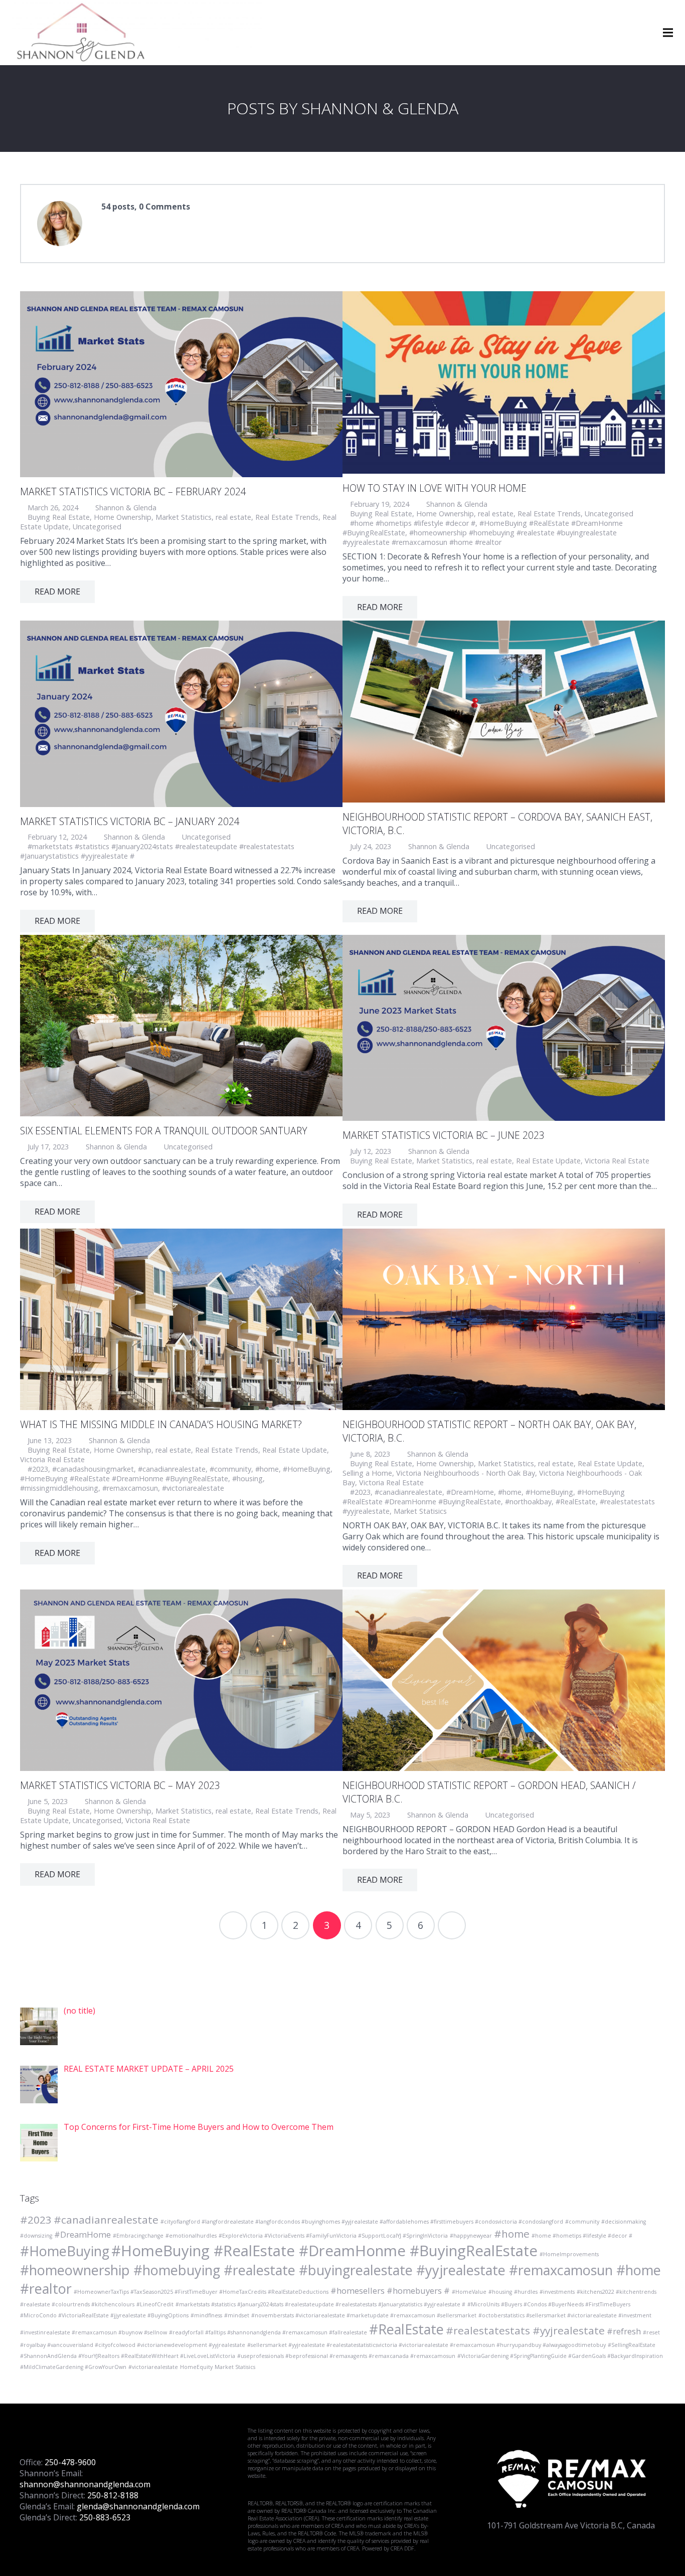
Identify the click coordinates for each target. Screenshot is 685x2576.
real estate (233, 517)
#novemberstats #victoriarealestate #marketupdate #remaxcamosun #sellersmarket (364, 2315)
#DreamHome (470, 1492)
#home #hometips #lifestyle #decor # (413, 523)
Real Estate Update (548, 1161)
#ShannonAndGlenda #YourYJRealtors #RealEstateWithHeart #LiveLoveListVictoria (128, 2356)
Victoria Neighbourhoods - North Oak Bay (466, 1473)
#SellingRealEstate (632, 2345)
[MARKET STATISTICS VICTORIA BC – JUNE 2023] (504, 1028)
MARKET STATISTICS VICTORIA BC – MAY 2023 (120, 1785)
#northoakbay (528, 1502)
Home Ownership (123, 517)
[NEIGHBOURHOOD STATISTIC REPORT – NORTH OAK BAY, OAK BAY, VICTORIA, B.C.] (504, 1319)
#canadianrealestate (172, 1469)
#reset (651, 2332)
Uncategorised (97, 527)
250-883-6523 (105, 2517)
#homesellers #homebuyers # (390, 2291)
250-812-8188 (113, 2495)
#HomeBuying (307, 1469)
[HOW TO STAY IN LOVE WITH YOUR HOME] (504, 382)
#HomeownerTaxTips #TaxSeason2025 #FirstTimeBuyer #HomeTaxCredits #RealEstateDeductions (201, 2292)
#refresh (624, 2331)
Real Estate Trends (287, 517)
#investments (557, 2292)
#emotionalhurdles (191, 2236)
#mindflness (206, 2315)
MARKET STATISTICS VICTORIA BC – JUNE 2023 (444, 1135)
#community (230, 1469)
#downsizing (36, 2236)
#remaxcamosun (130, 1488)
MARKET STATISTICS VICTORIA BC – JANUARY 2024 (130, 821)
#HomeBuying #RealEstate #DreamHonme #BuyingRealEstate (124, 1478)
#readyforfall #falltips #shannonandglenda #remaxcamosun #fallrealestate (268, 2332)
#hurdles (526, 2292)
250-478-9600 (70, 2462)
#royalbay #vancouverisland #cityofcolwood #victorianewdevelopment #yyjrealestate (133, 2345)
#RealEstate (576, 1502)
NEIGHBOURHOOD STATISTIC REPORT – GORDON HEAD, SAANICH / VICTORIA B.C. (489, 1792)
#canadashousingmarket (93, 1469)
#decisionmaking (624, 2222)
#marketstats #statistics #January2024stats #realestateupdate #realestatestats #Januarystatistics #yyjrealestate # (320, 2304)
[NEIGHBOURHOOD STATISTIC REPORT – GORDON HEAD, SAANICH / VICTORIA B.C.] (504, 1680)
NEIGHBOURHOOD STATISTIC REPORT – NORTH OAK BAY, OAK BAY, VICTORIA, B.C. (489, 1431)
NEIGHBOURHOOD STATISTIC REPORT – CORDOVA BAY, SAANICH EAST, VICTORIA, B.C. (497, 824)
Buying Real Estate (59, 517)
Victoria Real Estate (617, 1161)
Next (452, 1925)
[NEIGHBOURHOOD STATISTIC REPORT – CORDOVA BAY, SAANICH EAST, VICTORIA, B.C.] (504, 711)
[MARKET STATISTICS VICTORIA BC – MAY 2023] (181, 1680)
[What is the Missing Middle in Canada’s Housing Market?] (181, 1319)
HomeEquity (196, 2367)
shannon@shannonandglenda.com (85, 2484)
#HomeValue (469, 2292)
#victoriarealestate (193, 1488)
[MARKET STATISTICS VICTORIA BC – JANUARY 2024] (181, 714)
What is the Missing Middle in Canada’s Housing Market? (161, 1424)
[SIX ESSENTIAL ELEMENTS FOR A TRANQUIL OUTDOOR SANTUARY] (181, 1026)
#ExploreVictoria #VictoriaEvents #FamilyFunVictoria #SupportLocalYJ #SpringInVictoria (333, 2236)
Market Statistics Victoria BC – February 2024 (133, 491)
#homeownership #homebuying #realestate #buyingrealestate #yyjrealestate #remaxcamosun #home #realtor (480, 537)
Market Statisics (420, 1511)
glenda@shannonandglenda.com (138, 2506)
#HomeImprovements (569, 2254)
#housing (247, 1478)
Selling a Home (367, 1473)
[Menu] (668, 33)
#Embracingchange (138, 2236)
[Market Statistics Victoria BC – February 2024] (181, 384)
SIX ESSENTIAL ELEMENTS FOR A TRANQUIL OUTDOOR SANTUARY (164, 1131)
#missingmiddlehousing (59, 1488)
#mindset (237, 2315)
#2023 (38, 1469)
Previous (233, 1925)
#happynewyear (471, 2236)
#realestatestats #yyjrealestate (525, 2330)
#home (267, 1469)
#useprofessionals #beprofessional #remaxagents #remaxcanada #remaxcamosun (346, 2356)
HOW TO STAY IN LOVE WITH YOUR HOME (435, 488)
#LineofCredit (155, 2304)
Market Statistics (184, 517)
